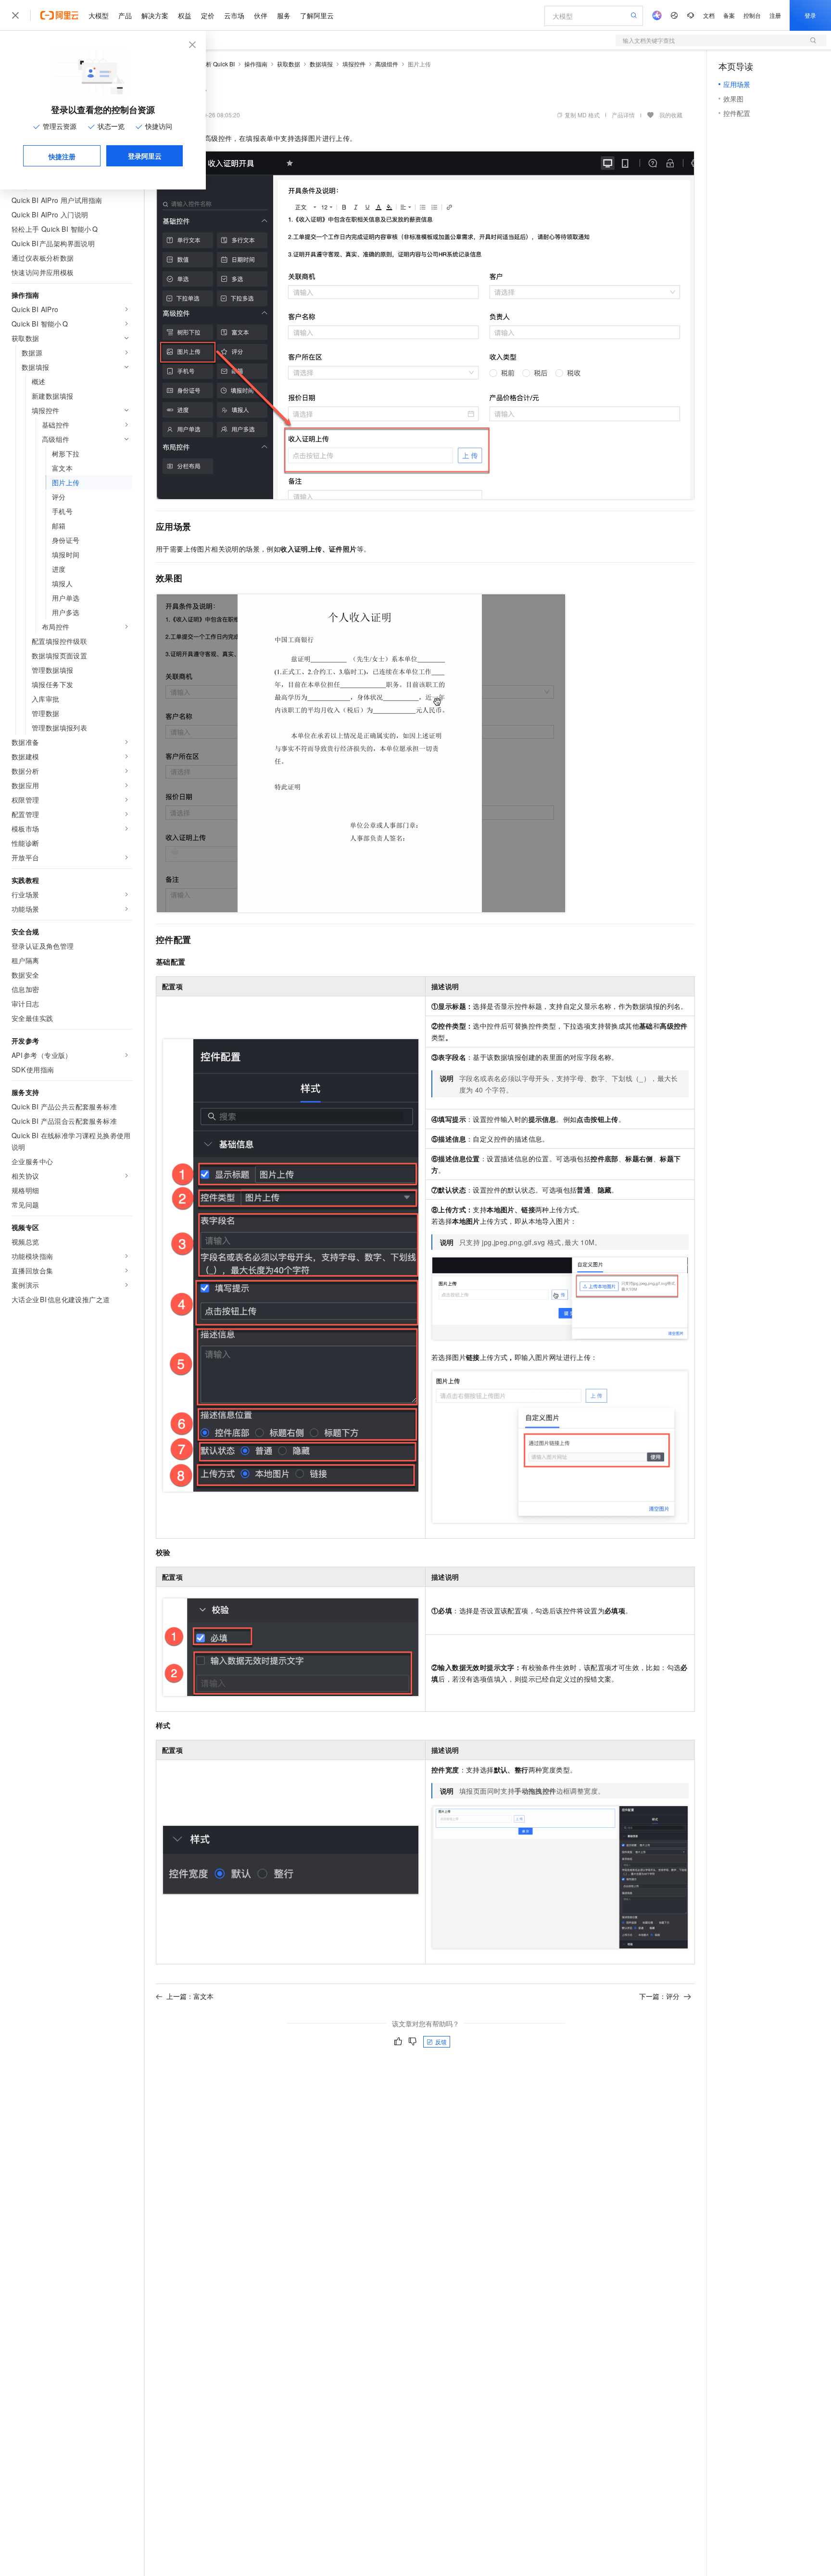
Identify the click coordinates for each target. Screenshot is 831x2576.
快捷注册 (62, 156)
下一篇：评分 (659, 1996)
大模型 (99, 15)
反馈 (441, 2042)
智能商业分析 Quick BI (206, 64)
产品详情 (623, 115)
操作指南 (256, 64)
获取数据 (289, 64)
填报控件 (354, 64)
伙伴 (261, 15)
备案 (729, 15)
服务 (284, 15)
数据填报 (321, 64)
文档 (709, 15)
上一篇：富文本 (190, 1996)
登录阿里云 (145, 156)
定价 (208, 15)
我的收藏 (671, 115)
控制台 (752, 15)
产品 (125, 15)
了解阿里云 (317, 15)
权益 (185, 15)
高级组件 (387, 64)
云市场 (234, 15)
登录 (810, 15)
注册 (775, 15)
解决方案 (155, 15)
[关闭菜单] (15, 15)
